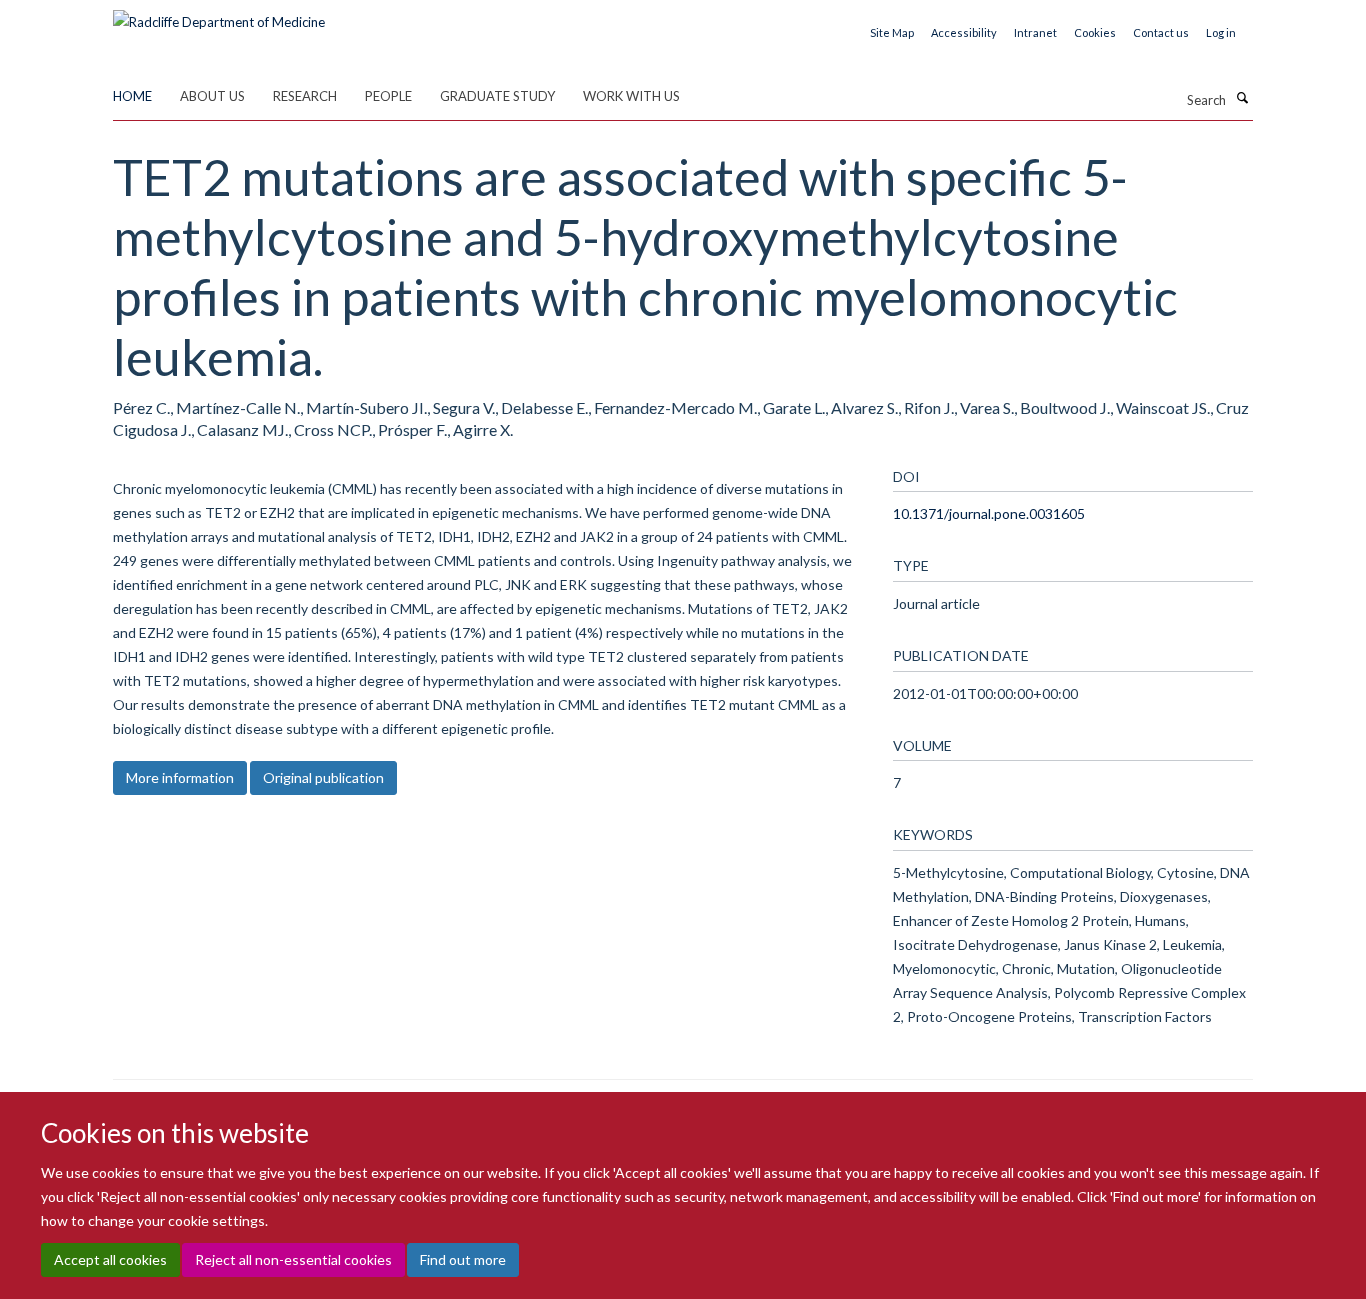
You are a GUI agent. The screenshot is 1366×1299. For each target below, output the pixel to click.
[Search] (1242, 98)
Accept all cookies (110, 1259)
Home (132, 96)
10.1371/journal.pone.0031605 (989, 513)
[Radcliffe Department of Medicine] (219, 15)
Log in (1221, 32)
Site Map (892, 32)
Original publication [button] (323, 777)
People (388, 96)
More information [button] (180, 777)
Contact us (1161, 32)
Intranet (1035, 32)
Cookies (1095, 32)
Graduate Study (497, 96)
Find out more (463, 1259)
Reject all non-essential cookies (293, 1259)
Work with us (631, 96)
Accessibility (964, 32)
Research (305, 96)
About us (212, 96)
